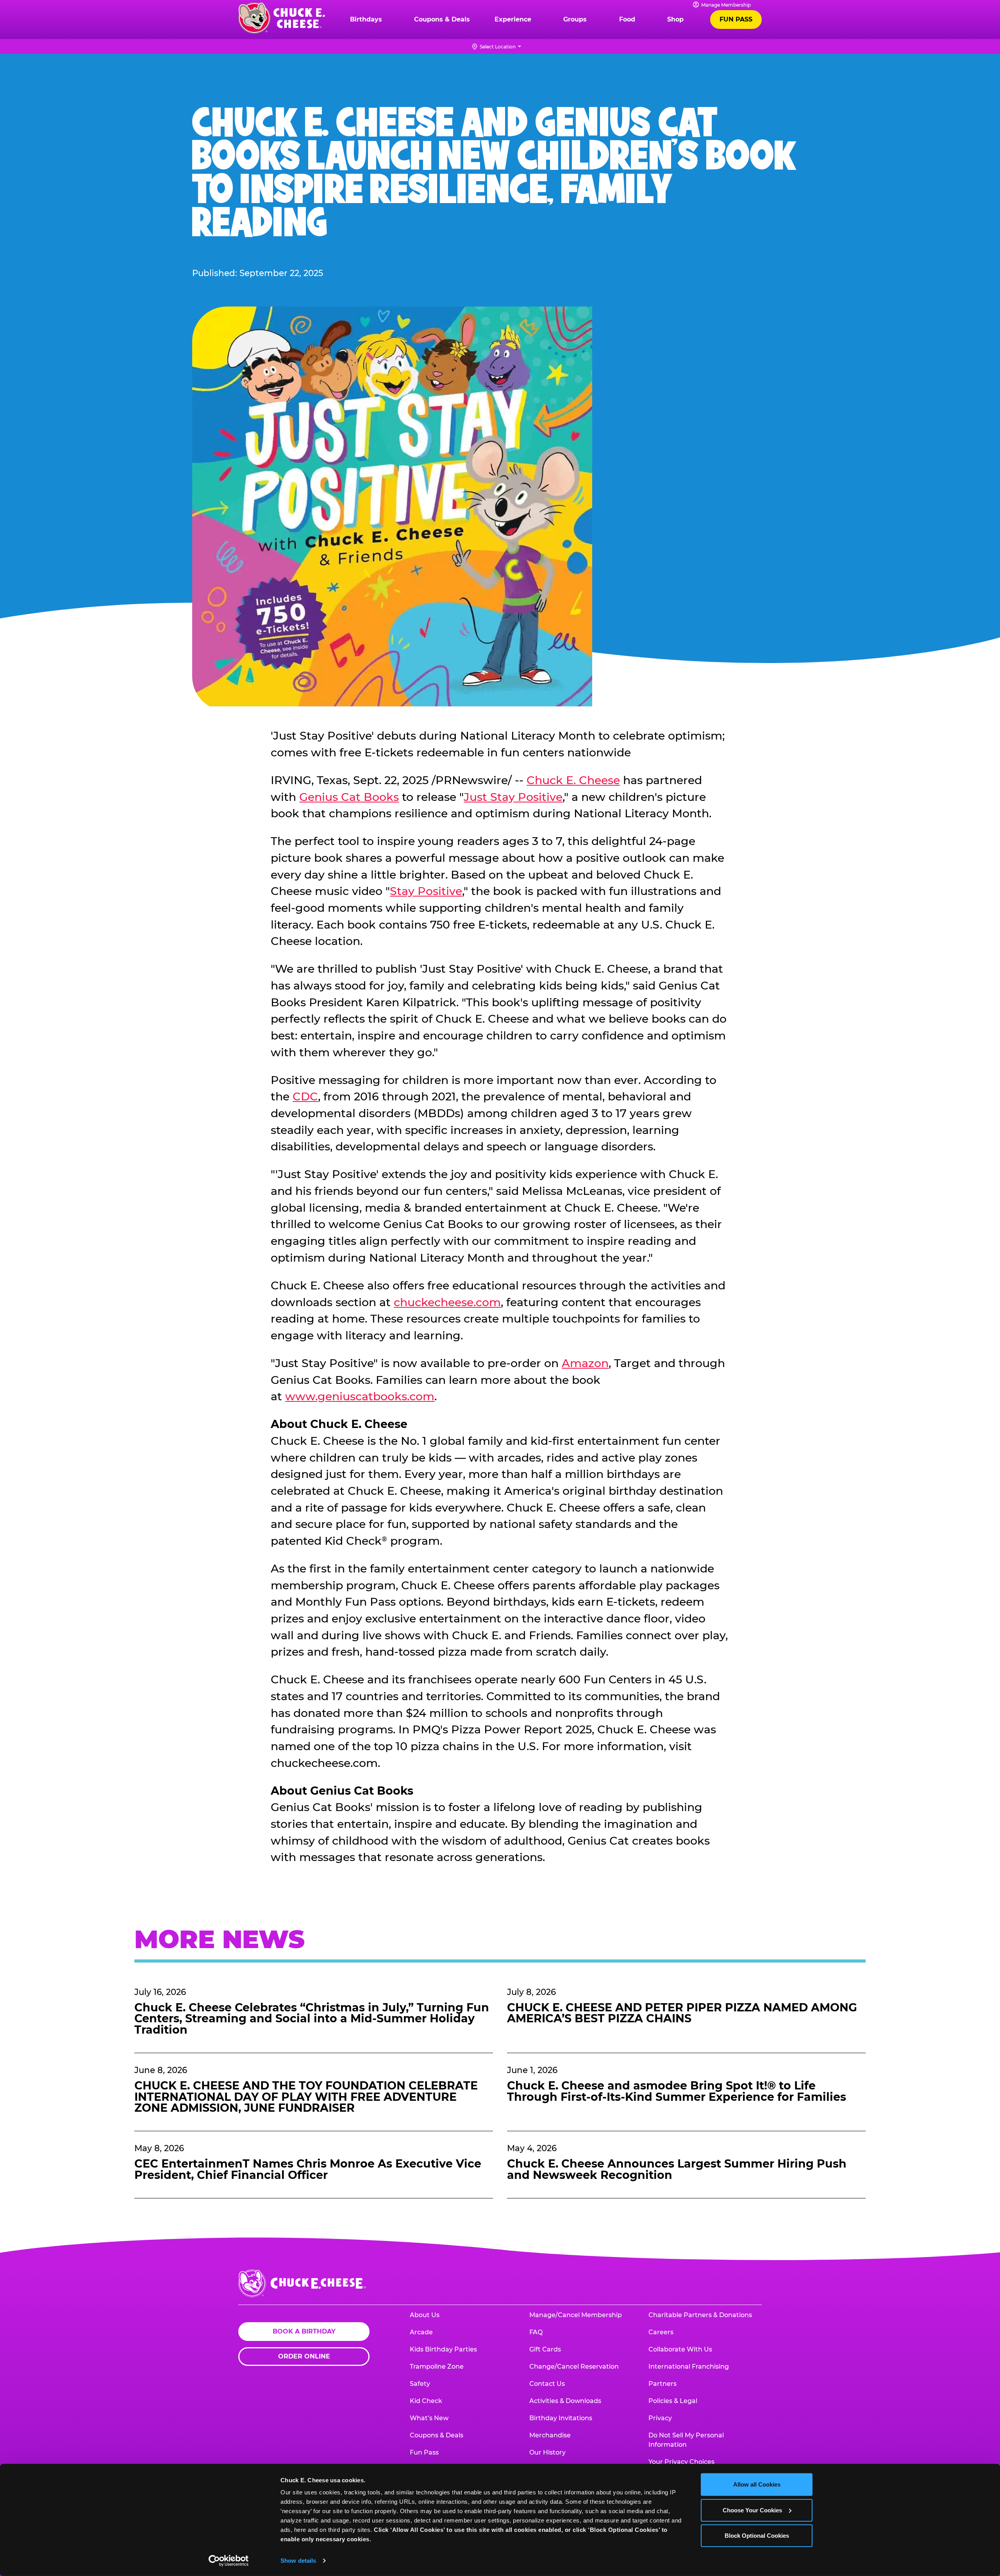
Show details (298, 2561)
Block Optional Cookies (757, 2536)
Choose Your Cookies (752, 2510)
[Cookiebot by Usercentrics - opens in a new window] (229, 2561)
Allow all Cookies (757, 2484)
